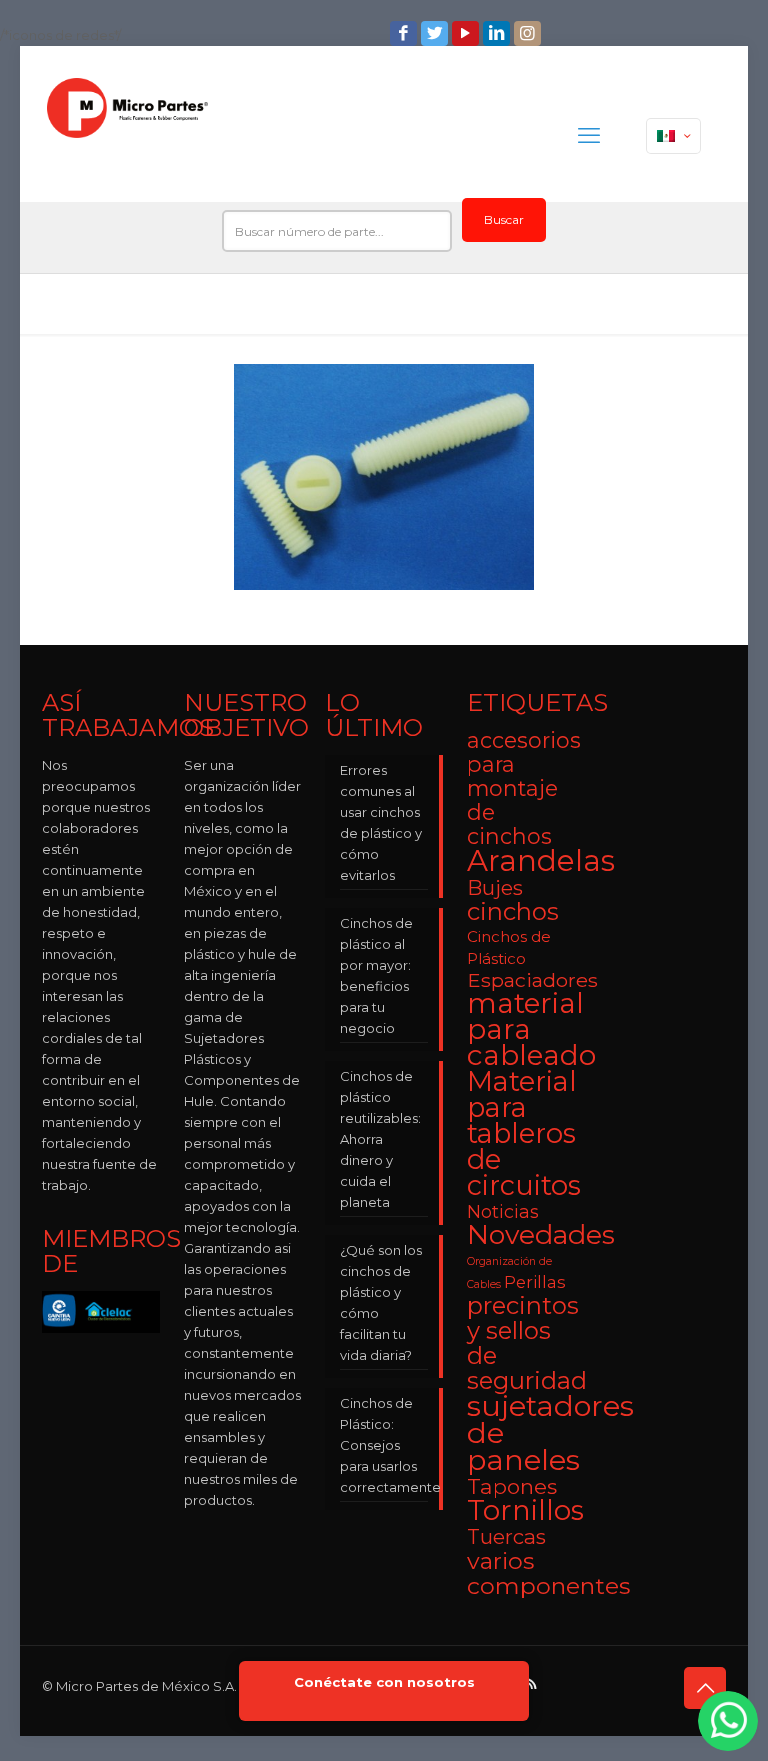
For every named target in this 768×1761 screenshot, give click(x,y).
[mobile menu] (589, 136)
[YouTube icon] (467, 33)
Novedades (541, 1234)
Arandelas (541, 860)
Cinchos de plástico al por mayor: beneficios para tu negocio (376, 975)
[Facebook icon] (405, 33)
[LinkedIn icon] (498, 33)
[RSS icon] (532, 1683)
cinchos (513, 911)
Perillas (535, 1282)
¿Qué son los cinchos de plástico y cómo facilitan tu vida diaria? (381, 1302)
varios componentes (548, 1573)
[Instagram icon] (529, 33)
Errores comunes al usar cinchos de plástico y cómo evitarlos (381, 822)
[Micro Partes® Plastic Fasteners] (127, 136)
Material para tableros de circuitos (524, 1133)
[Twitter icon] (436, 33)
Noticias (503, 1211)
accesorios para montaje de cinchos (524, 788)
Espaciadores (532, 980)
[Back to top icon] (705, 1688)
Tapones (512, 1486)
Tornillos (525, 1510)
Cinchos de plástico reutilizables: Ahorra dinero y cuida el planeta (380, 1139)
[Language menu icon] (673, 136)
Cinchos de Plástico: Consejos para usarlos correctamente (384, 1445)
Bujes (495, 887)
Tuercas (506, 1536)
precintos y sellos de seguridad (527, 1343)
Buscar (504, 219)
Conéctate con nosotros (384, 1682)
